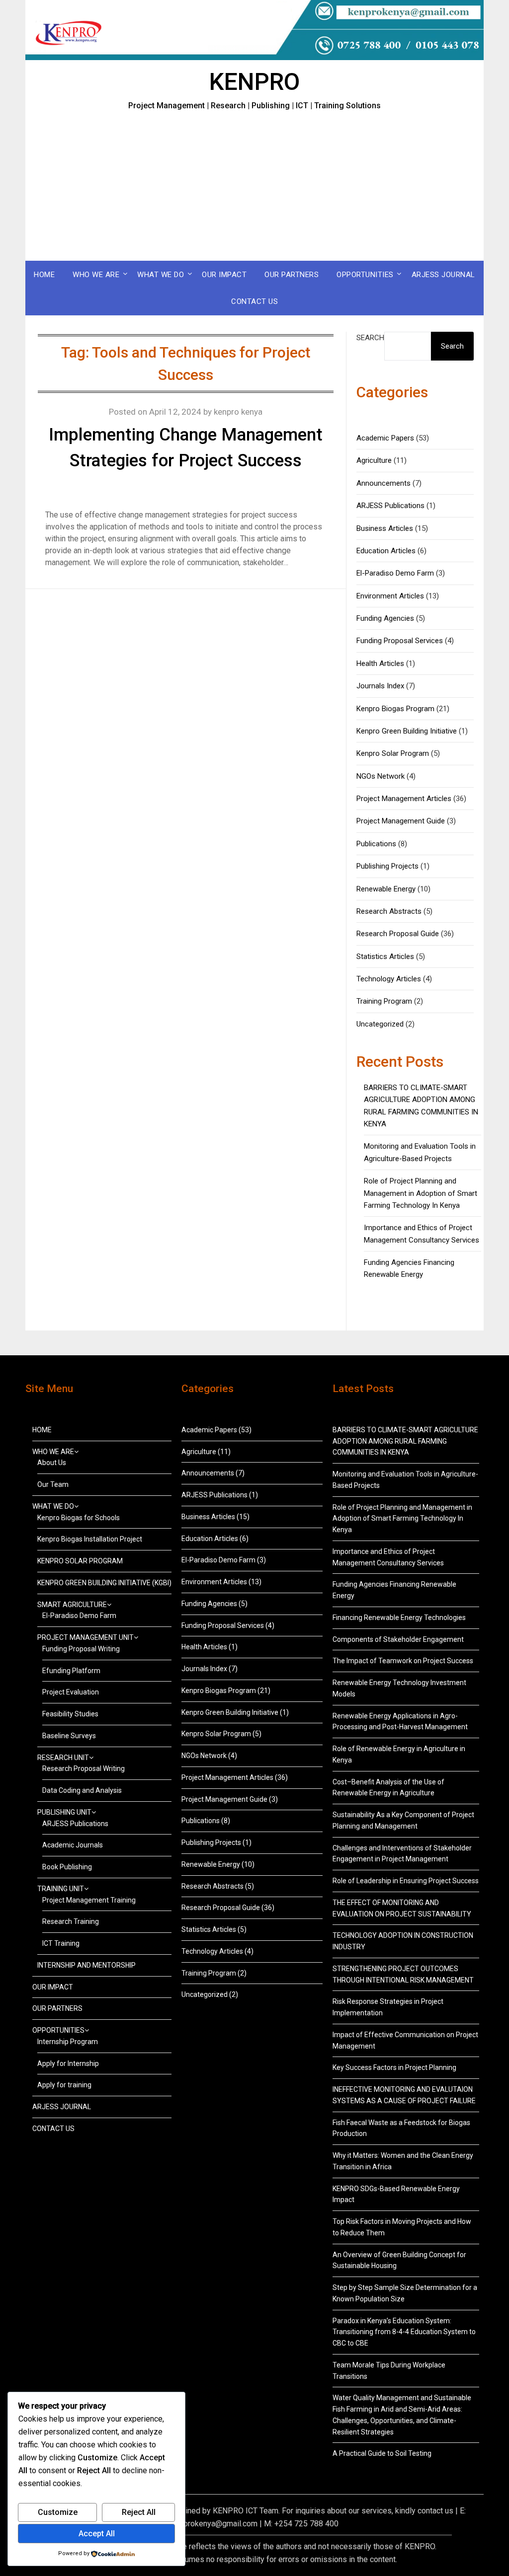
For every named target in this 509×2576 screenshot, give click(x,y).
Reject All (139, 2512)
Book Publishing (67, 1867)
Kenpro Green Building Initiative (407, 731)
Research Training (71, 1921)
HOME (44, 275)
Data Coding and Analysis (82, 1790)
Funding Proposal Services (400, 641)
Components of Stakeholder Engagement (398, 1639)
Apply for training (64, 2085)
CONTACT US (254, 301)
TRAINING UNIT (61, 1889)
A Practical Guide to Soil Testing (382, 2453)
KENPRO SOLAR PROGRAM (80, 1561)
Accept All (97, 2534)
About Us (52, 1463)
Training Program (384, 1001)
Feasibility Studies (70, 1714)
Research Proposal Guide (398, 934)
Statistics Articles (385, 957)
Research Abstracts (389, 911)
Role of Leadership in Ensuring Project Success (406, 1881)
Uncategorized (380, 1024)
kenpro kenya (238, 412)
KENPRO (254, 82)
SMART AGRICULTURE (72, 1605)
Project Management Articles (404, 799)
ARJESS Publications (390, 506)
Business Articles (385, 528)
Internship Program (68, 2042)
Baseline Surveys (69, 1736)
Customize (58, 2512)
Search (370, 338)
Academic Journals (73, 1845)
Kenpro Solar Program (393, 753)
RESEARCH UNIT (63, 1758)
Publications (376, 844)
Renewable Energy (386, 889)
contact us (435, 2511)
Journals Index (380, 686)
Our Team (53, 1484)
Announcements (383, 483)
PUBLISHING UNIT (64, 1812)
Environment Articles (390, 596)
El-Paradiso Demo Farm (395, 573)
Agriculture (374, 460)
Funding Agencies (385, 618)
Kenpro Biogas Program (395, 709)
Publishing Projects (387, 866)
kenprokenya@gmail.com (214, 2524)
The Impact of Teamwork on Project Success (403, 1661)
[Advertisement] (254, 186)
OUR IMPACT (224, 275)
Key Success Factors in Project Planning (394, 2067)
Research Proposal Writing (84, 1768)
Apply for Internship (68, 2063)
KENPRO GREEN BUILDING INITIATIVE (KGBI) (104, 1583)
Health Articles (380, 663)
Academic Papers (385, 438)
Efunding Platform (71, 1671)
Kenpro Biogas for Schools (79, 1518)
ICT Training (61, 1943)
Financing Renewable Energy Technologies (399, 1618)
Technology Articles (389, 979)
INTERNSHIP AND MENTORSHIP (86, 1965)
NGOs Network (381, 776)
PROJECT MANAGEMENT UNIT (85, 1637)
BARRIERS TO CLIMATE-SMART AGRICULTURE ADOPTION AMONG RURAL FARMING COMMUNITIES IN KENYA (405, 1441)
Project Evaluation (71, 1692)
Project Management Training (89, 1900)
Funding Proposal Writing (81, 1649)
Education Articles (386, 551)
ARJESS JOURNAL (443, 275)
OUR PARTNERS (292, 275)
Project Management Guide (401, 821)
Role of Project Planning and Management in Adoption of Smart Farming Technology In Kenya (421, 1193)
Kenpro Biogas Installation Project (90, 1539)
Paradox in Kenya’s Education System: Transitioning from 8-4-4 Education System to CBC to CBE (404, 2332)
